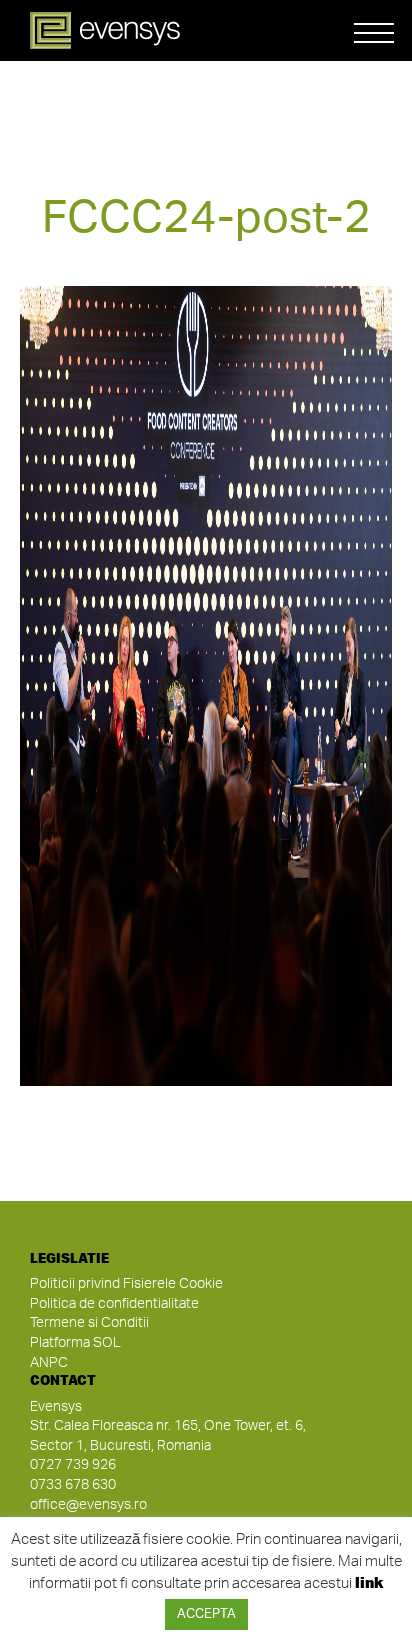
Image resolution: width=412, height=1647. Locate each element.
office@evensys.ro (88, 1505)
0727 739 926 (73, 1465)
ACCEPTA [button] (206, 1614)
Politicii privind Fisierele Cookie (126, 1284)
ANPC (49, 1363)
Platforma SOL (75, 1343)
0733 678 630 (73, 1485)
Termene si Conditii (89, 1323)
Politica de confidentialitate (114, 1304)
